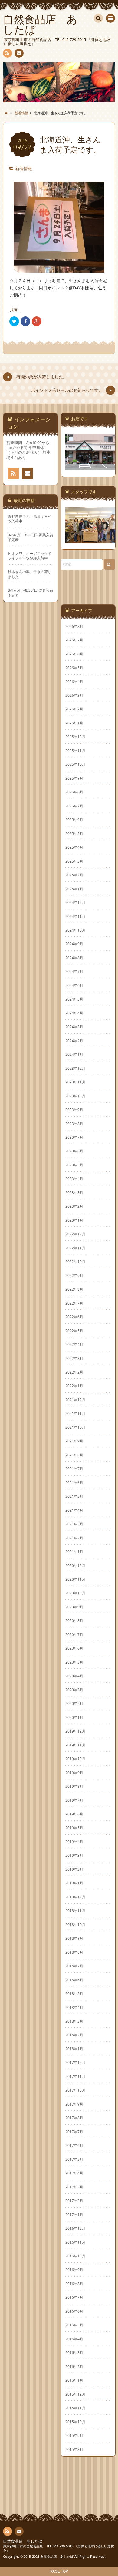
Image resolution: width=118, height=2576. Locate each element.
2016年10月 (75, 2256)
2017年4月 (74, 2173)
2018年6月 (74, 1980)
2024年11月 (75, 916)
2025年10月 (75, 764)
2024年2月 (74, 1041)
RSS (8, 53)
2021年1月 (74, 1551)
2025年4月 (74, 847)
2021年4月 (74, 1510)
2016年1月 (74, 2380)
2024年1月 (74, 1054)
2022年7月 (74, 1303)
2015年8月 (74, 2449)
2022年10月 (75, 1261)
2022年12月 (75, 1234)
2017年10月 (75, 2090)
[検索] (98, 18)
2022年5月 (74, 1331)
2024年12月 (75, 902)
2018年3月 (74, 2021)
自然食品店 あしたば (23, 2541)
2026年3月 (74, 695)
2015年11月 (75, 2408)
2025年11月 (75, 751)
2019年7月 (74, 1800)
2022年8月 (74, 1289)
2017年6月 (74, 2145)
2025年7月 (74, 806)
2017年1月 (74, 2215)
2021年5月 (74, 1496)
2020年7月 (74, 1634)
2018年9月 (74, 1938)
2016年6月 (74, 2311)
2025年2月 (74, 875)
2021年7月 (74, 1469)
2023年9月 (74, 1110)
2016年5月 (74, 2325)
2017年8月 (74, 2118)
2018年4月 (74, 2007)
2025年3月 (74, 861)
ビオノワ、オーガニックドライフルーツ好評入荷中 (30, 556)
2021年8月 (74, 1455)
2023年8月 (74, 1124)
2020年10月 (75, 1593)
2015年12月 (75, 2394)
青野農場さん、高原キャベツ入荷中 (30, 519)
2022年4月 (74, 1344)
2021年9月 (74, 1441)
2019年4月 (74, 1842)
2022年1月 (74, 1386)
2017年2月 (74, 2201)
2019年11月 (75, 1745)
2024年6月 (74, 985)
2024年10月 (75, 930)
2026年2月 (74, 709)
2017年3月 (74, 2187)
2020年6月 (74, 1648)
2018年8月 (74, 1952)
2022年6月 (74, 1317)
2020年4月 (74, 1676)
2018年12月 (75, 1897)
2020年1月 (74, 1717)
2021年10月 (75, 1427)
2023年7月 (74, 1137)
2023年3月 (74, 1192)
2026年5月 (74, 668)
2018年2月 (74, 2035)
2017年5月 (74, 2159)
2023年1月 (74, 1220)
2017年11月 (75, 2076)
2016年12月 (75, 2228)
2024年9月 (74, 944)
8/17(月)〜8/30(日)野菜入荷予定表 (31, 593)
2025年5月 (74, 833)
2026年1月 (74, 723)
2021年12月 (75, 1400)
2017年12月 (75, 2062)
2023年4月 (74, 1179)
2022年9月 (74, 1275)
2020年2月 (74, 1703)
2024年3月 (74, 1027)
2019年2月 (74, 1869)
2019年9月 (74, 1773)
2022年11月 (75, 1248)
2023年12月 (75, 1068)
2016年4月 (74, 2339)
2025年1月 (74, 889)
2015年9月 (74, 2435)
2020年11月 (75, 1579)
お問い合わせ (19, 53)
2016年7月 (74, 2297)
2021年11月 (75, 1413)
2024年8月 (74, 958)
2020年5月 (74, 1662)
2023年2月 (74, 1206)
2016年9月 (74, 2270)
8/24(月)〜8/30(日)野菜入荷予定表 (31, 537)
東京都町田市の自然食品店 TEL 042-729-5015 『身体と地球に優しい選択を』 (59, 2548)
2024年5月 (74, 999)
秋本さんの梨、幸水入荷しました (30, 574)
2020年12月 (75, 1565)
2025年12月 (75, 737)
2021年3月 (74, 1524)
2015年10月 (75, 2422)
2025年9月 (74, 778)
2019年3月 (74, 1855)
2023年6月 (74, 1151)
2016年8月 (74, 2284)
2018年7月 (74, 1966)
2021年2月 (74, 1538)
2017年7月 (74, 2132)
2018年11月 (75, 1911)
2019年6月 (74, 1814)
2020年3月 (74, 1690)
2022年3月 (74, 1358)
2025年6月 (74, 819)
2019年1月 (74, 1883)
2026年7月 (74, 640)
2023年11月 (75, 1082)
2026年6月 (74, 654)
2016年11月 (75, 2242)
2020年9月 (74, 1607)
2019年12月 (75, 1731)
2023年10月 (75, 1096)
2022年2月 (74, 1372)
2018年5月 (74, 1993)
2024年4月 (74, 1013)
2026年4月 (74, 682)
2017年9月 (74, 2104)
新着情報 (24, 168)
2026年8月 (74, 626)
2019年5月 (74, 1828)
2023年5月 (74, 1165)
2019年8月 (74, 1786)
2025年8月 (74, 792)
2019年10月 (75, 1759)
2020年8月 (74, 1620)
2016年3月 (74, 2352)
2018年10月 (75, 1924)
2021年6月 (74, 1483)
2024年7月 (74, 971)
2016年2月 (74, 2366)
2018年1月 (74, 2049)
